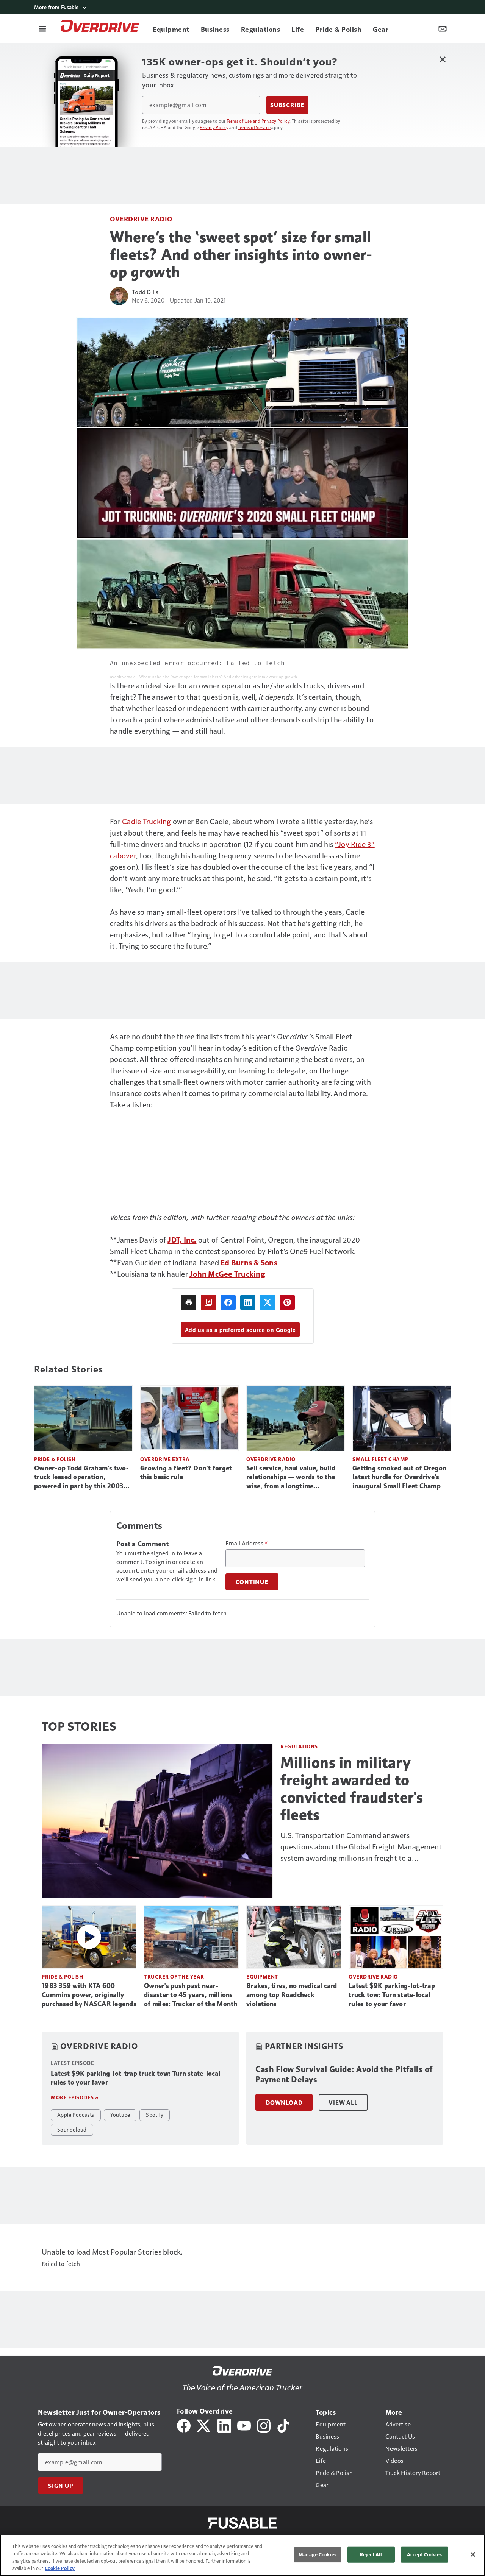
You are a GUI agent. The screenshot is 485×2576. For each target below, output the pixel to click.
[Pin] (287, 1302)
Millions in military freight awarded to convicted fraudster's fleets (352, 1789)
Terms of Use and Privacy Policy (258, 121)
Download (284, 2102)
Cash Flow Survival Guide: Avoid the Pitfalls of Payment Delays (344, 2075)
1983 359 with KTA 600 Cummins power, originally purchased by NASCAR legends (89, 1995)
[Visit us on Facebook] (184, 2425)
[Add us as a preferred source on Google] (208, 1302)
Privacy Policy (214, 127)
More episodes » (75, 2097)
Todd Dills (145, 292)
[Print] (189, 1302)
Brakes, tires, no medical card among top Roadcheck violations (292, 1995)
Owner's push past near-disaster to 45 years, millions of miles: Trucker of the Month (191, 1995)
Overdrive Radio (141, 219)
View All (343, 2102)
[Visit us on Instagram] (264, 2425)
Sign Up (61, 2486)
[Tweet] (268, 1302)
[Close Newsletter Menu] (442, 59)
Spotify (155, 2114)
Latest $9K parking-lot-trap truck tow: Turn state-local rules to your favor (392, 1995)
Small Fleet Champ (380, 1459)
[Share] (228, 1302)
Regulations (299, 1746)
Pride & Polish (55, 1459)
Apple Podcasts (76, 2114)
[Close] (473, 2554)
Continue (252, 1582)
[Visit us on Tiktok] (283, 2425)
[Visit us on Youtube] (244, 2425)
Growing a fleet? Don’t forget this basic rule (186, 1473)
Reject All (371, 2554)
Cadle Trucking (147, 821)
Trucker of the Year (174, 1976)
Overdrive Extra (165, 1459)
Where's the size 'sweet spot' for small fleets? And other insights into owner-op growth (218, 677)
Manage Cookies (318, 2554)
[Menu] (42, 28)
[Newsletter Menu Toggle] (443, 28)
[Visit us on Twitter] (204, 2425)
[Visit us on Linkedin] (224, 2425)
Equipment (262, 1976)
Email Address (247, 1543)
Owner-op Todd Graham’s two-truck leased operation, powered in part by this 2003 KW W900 (81, 1478)
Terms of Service (254, 127)
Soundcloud (72, 2129)
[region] (242, 2555)
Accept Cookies (424, 2554)
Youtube (120, 2114)
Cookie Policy (60, 2568)
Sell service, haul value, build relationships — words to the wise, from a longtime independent (291, 1478)
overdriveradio (123, 677)
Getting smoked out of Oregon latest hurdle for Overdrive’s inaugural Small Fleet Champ (399, 1477)
